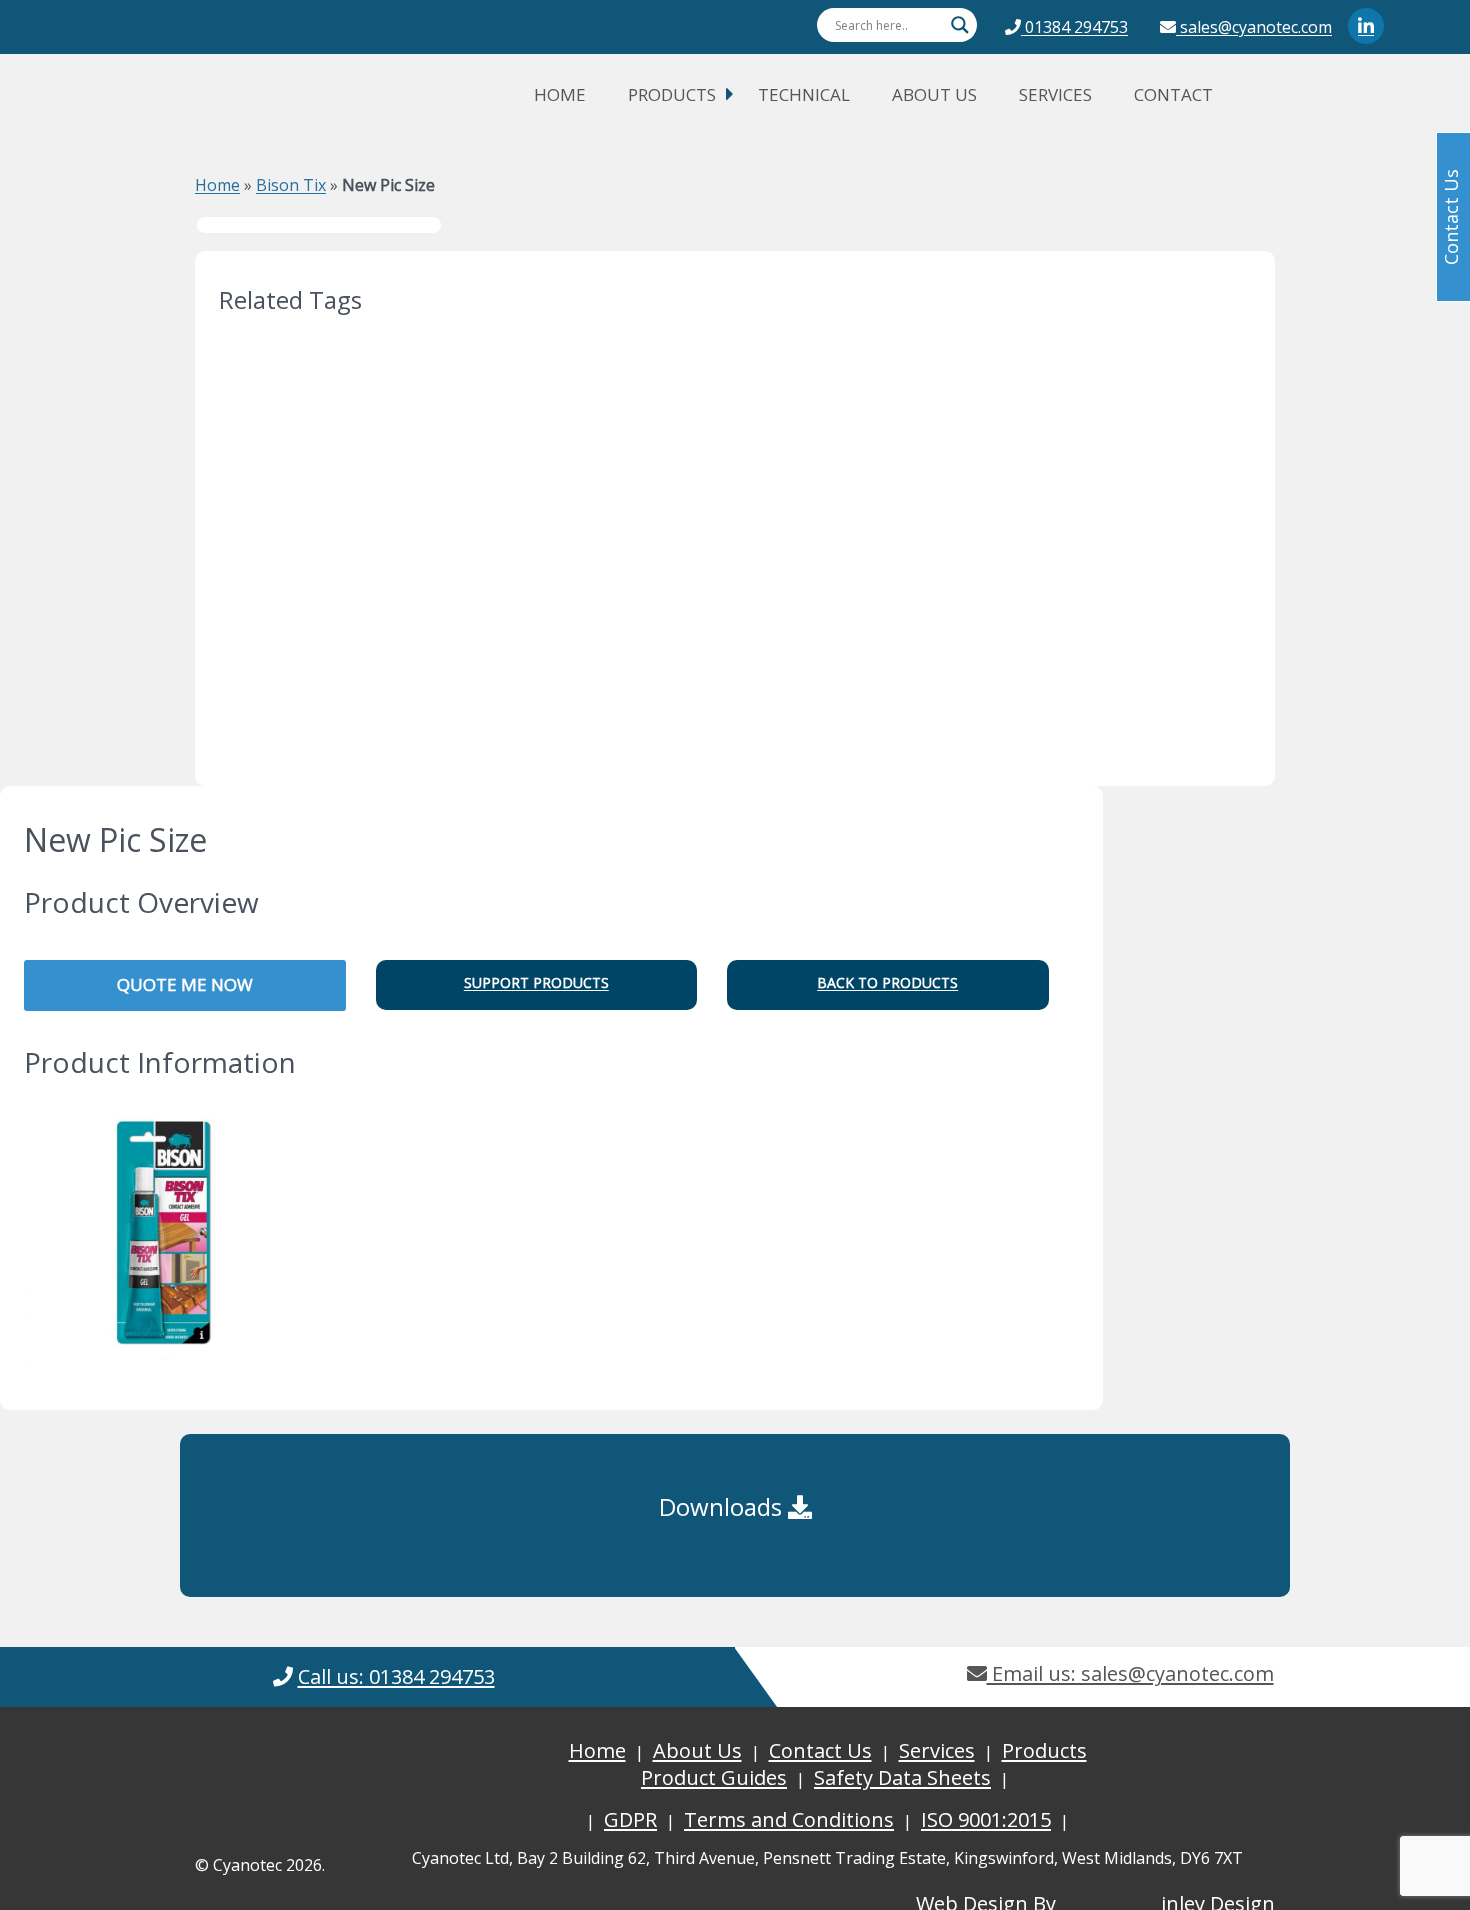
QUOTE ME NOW (185, 984)
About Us (934, 94)
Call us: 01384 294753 (396, 1676)
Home (560, 94)
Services (1055, 94)
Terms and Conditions (789, 1819)
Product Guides (714, 1777)
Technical (804, 94)
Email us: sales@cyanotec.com (1130, 1673)
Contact (1173, 94)
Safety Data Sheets (902, 1777)
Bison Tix (291, 185)
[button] (537, 985)
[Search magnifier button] (960, 25)
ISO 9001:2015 (986, 1819)
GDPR (630, 1819)
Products (672, 94)
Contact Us (820, 1750)
